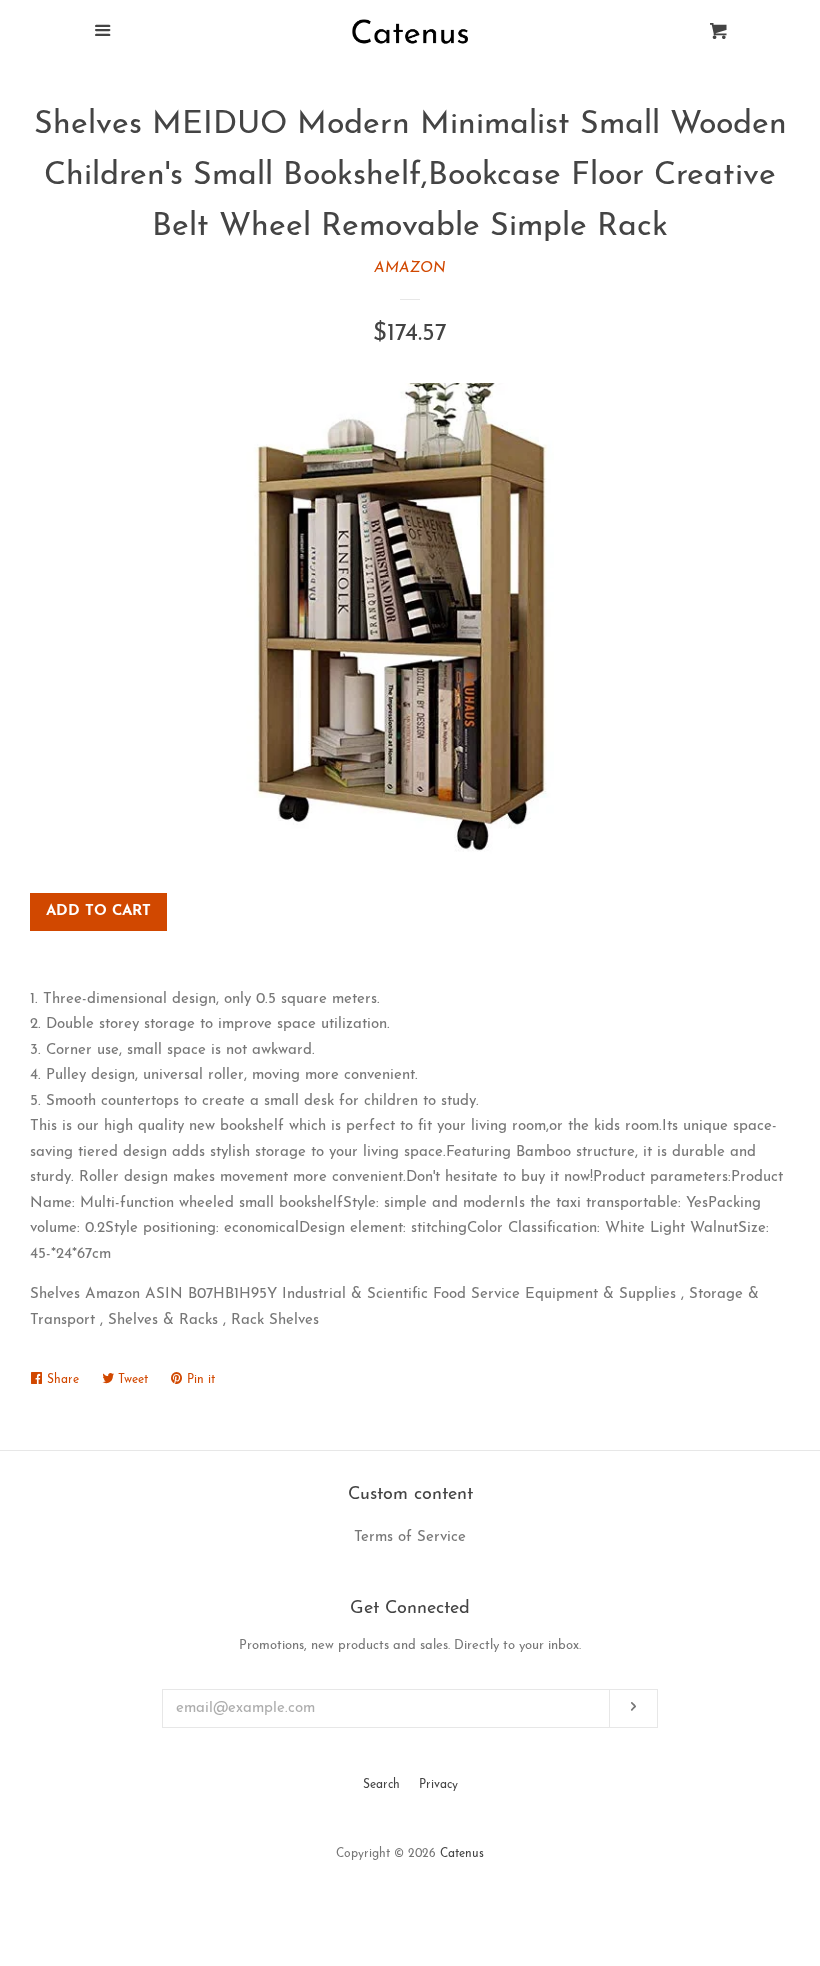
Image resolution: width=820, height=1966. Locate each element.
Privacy (438, 1785)
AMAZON (410, 268)
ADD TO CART (98, 911)
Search (381, 1785)
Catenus (462, 1854)
